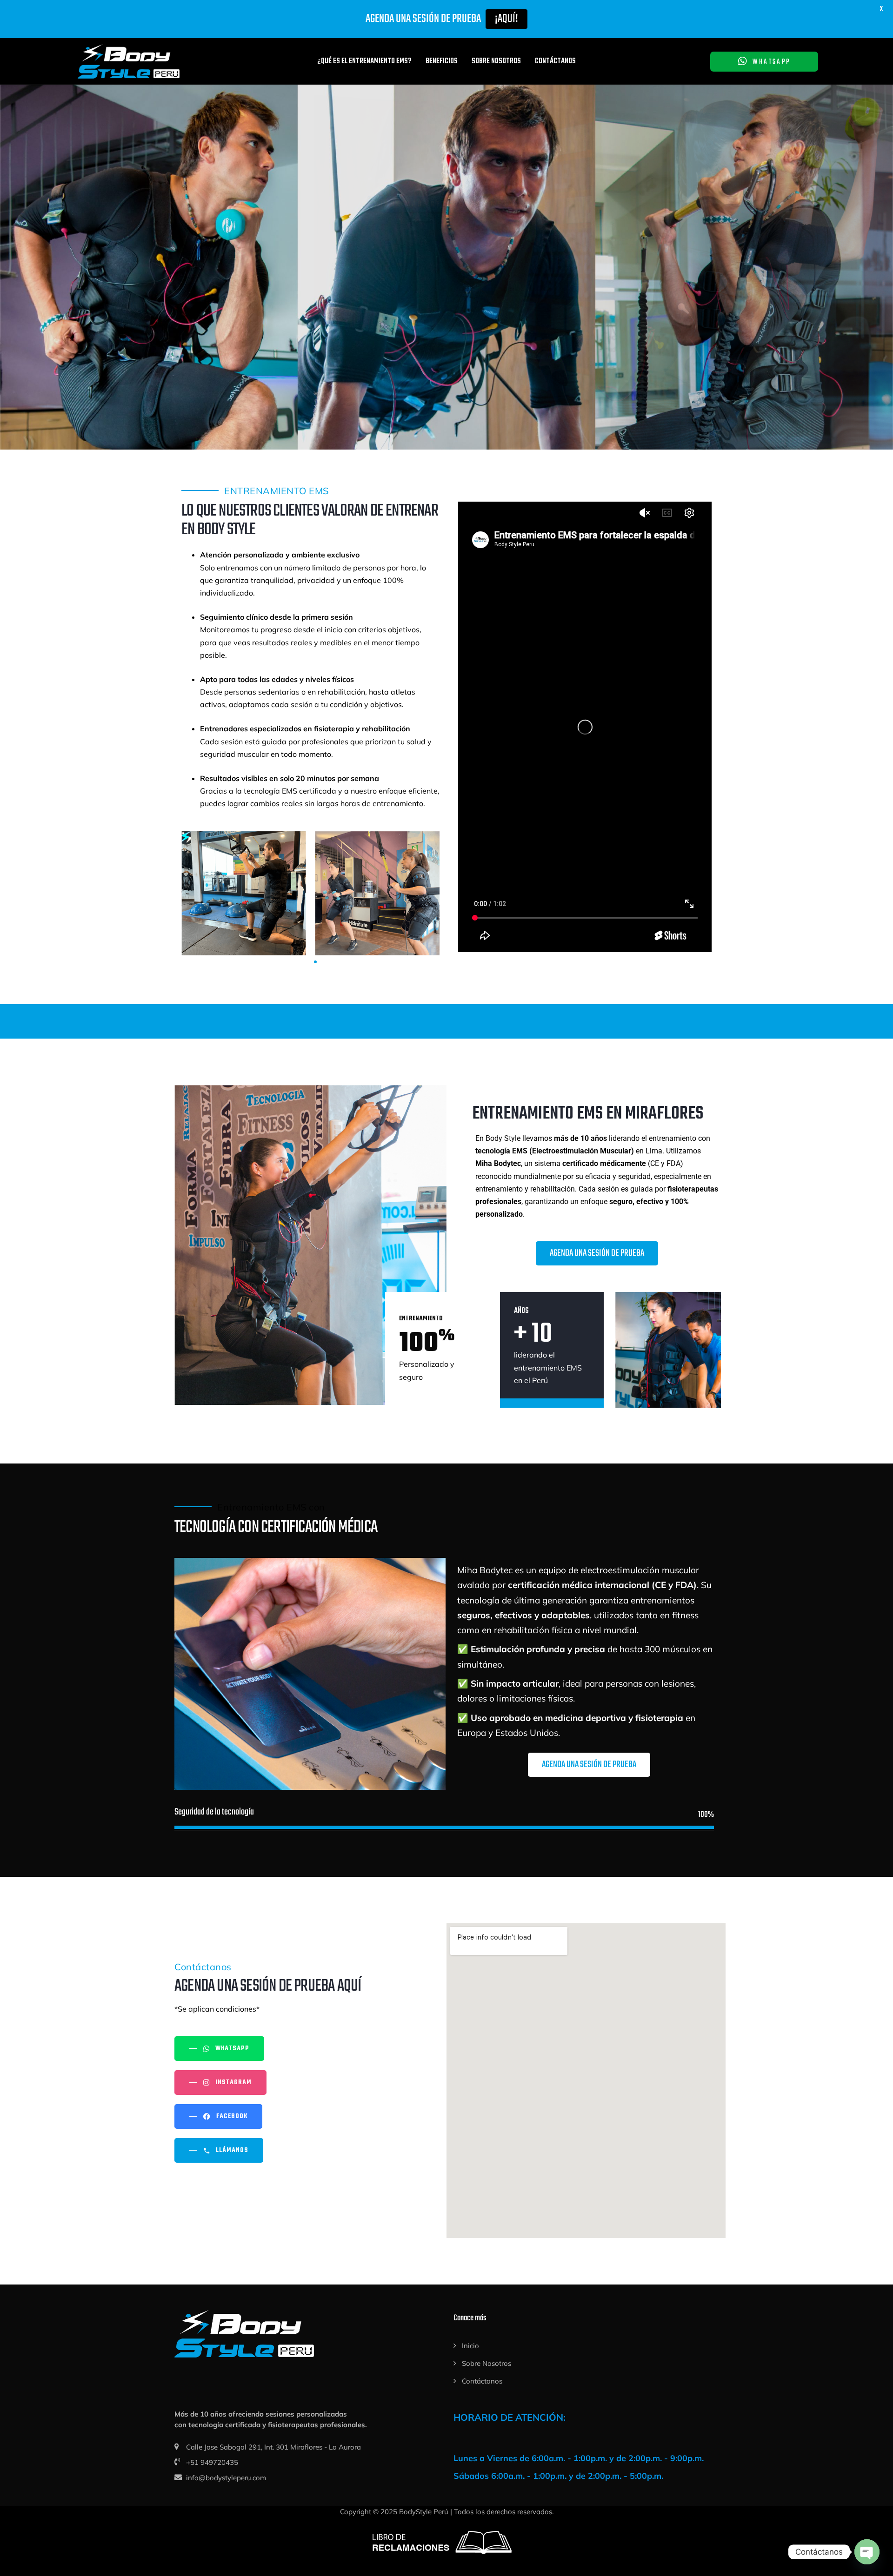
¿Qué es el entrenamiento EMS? (364, 61)
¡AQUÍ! (506, 19)
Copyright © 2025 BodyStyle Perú (394, 2512)
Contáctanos (555, 61)
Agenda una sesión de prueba (597, 1253)
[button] (301, 962)
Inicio (470, 2346)
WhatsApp (771, 62)
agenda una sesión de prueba (446, 320)
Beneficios (442, 61)
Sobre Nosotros (496, 61)
